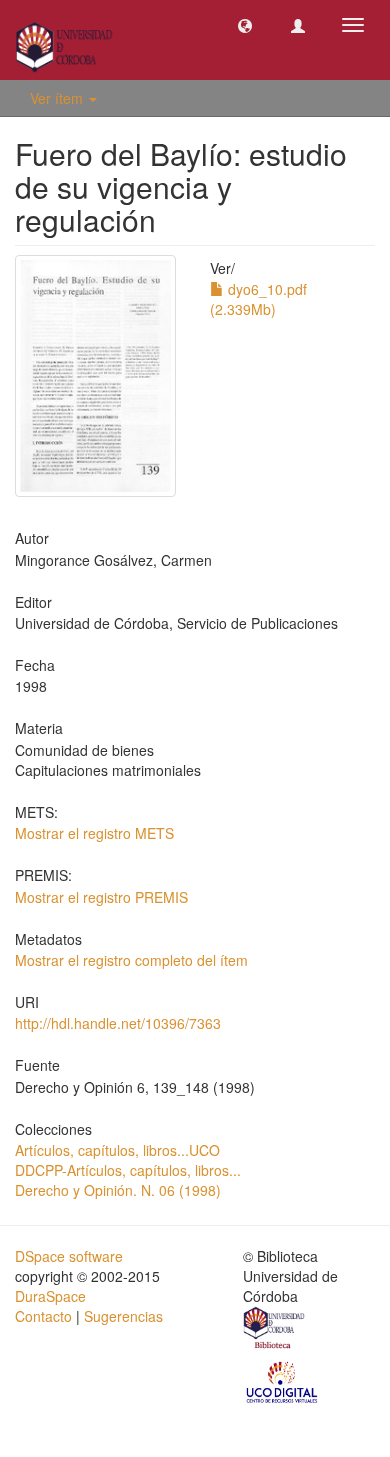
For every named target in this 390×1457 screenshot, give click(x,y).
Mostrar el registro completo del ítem (131, 960)
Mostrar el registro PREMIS (101, 897)
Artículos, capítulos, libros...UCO (117, 1150)
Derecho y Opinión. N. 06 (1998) (118, 1190)
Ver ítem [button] (58, 98)
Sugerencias (123, 1316)
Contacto (43, 1316)
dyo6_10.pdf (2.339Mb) (258, 299)
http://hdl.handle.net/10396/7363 (118, 1023)
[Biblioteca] (275, 1330)
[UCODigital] (283, 1381)
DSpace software (69, 1256)
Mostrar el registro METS (94, 833)
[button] (245, 25)
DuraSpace (50, 1296)
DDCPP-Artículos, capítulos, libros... (128, 1170)
